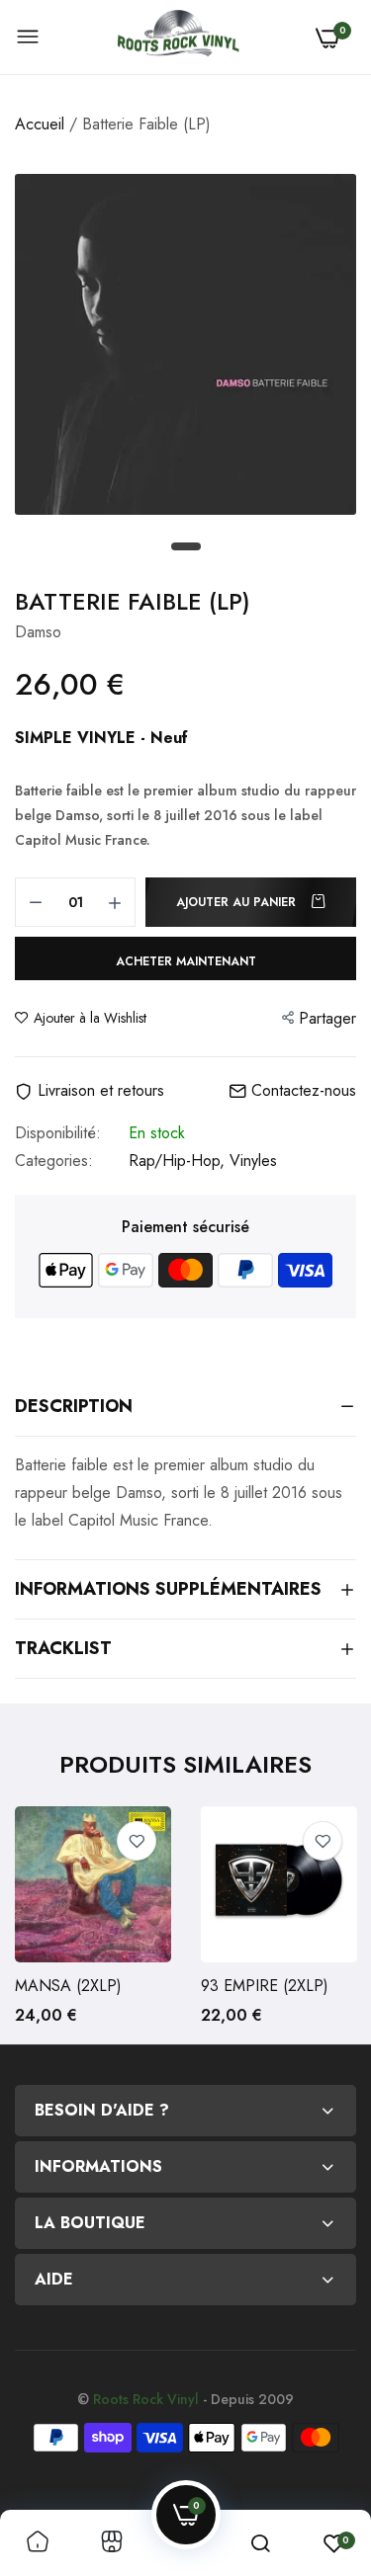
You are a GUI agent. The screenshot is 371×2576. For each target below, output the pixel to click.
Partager (327, 1018)
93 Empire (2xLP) (265, 1986)
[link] (137, 1841)
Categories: (54, 1161)
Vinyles (253, 1161)
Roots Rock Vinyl (146, 2399)
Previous (40, 1925)
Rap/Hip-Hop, (179, 1161)
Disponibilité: (58, 1133)
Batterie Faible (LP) (133, 601)
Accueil (40, 124)
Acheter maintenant (186, 961)
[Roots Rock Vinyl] (178, 38)
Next (331, 1925)
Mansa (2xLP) (68, 1986)
